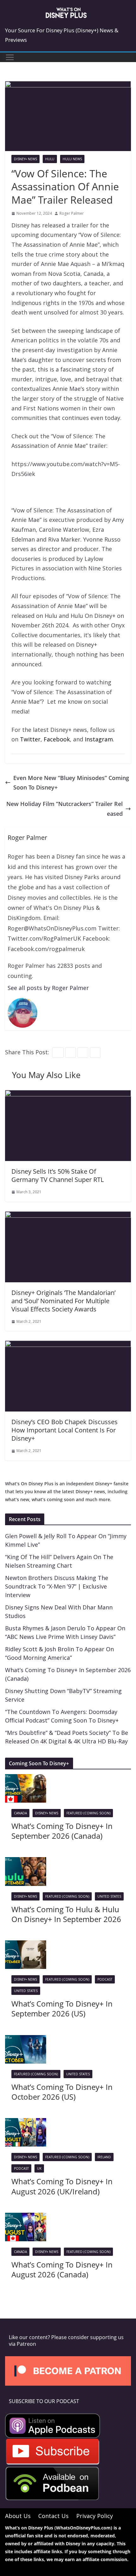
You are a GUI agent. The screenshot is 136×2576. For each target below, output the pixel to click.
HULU (50, 159)
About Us (18, 2516)
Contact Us (53, 2516)
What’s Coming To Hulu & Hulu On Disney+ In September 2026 (66, 1914)
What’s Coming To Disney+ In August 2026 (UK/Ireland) (62, 2186)
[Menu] (10, 57)
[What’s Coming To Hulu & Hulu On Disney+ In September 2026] (26, 1862)
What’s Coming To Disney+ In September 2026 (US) (62, 2008)
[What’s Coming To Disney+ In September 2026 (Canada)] (26, 1779)
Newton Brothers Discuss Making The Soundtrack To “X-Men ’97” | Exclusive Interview (57, 1586)
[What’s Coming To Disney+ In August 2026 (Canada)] (26, 2218)
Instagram (99, 739)
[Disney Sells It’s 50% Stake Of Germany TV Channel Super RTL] (68, 1095)
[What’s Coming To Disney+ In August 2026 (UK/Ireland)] (26, 2123)
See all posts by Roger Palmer (48, 988)
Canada (20, 1813)
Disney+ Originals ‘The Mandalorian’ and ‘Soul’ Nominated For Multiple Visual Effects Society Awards (63, 1301)
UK (39, 2168)
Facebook (57, 739)
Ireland (104, 2157)
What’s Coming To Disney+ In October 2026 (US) (62, 2092)
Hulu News (72, 159)
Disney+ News (25, 159)
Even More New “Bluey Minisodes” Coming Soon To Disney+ (71, 783)
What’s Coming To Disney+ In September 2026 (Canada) (62, 1831)
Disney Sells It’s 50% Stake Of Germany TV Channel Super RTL (58, 1175)
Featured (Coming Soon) (88, 1813)
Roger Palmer (72, 213)
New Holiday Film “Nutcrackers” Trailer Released (65, 809)
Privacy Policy (95, 2516)
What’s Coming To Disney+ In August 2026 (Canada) (62, 2269)
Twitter (30, 739)
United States (109, 1896)
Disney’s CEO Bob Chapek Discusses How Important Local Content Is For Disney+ (65, 1430)
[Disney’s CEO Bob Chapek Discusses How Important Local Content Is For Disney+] (68, 1345)
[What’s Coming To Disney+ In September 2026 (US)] (26, 1945)
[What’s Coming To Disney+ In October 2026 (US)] (26, 2040)
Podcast (105, 1979)
